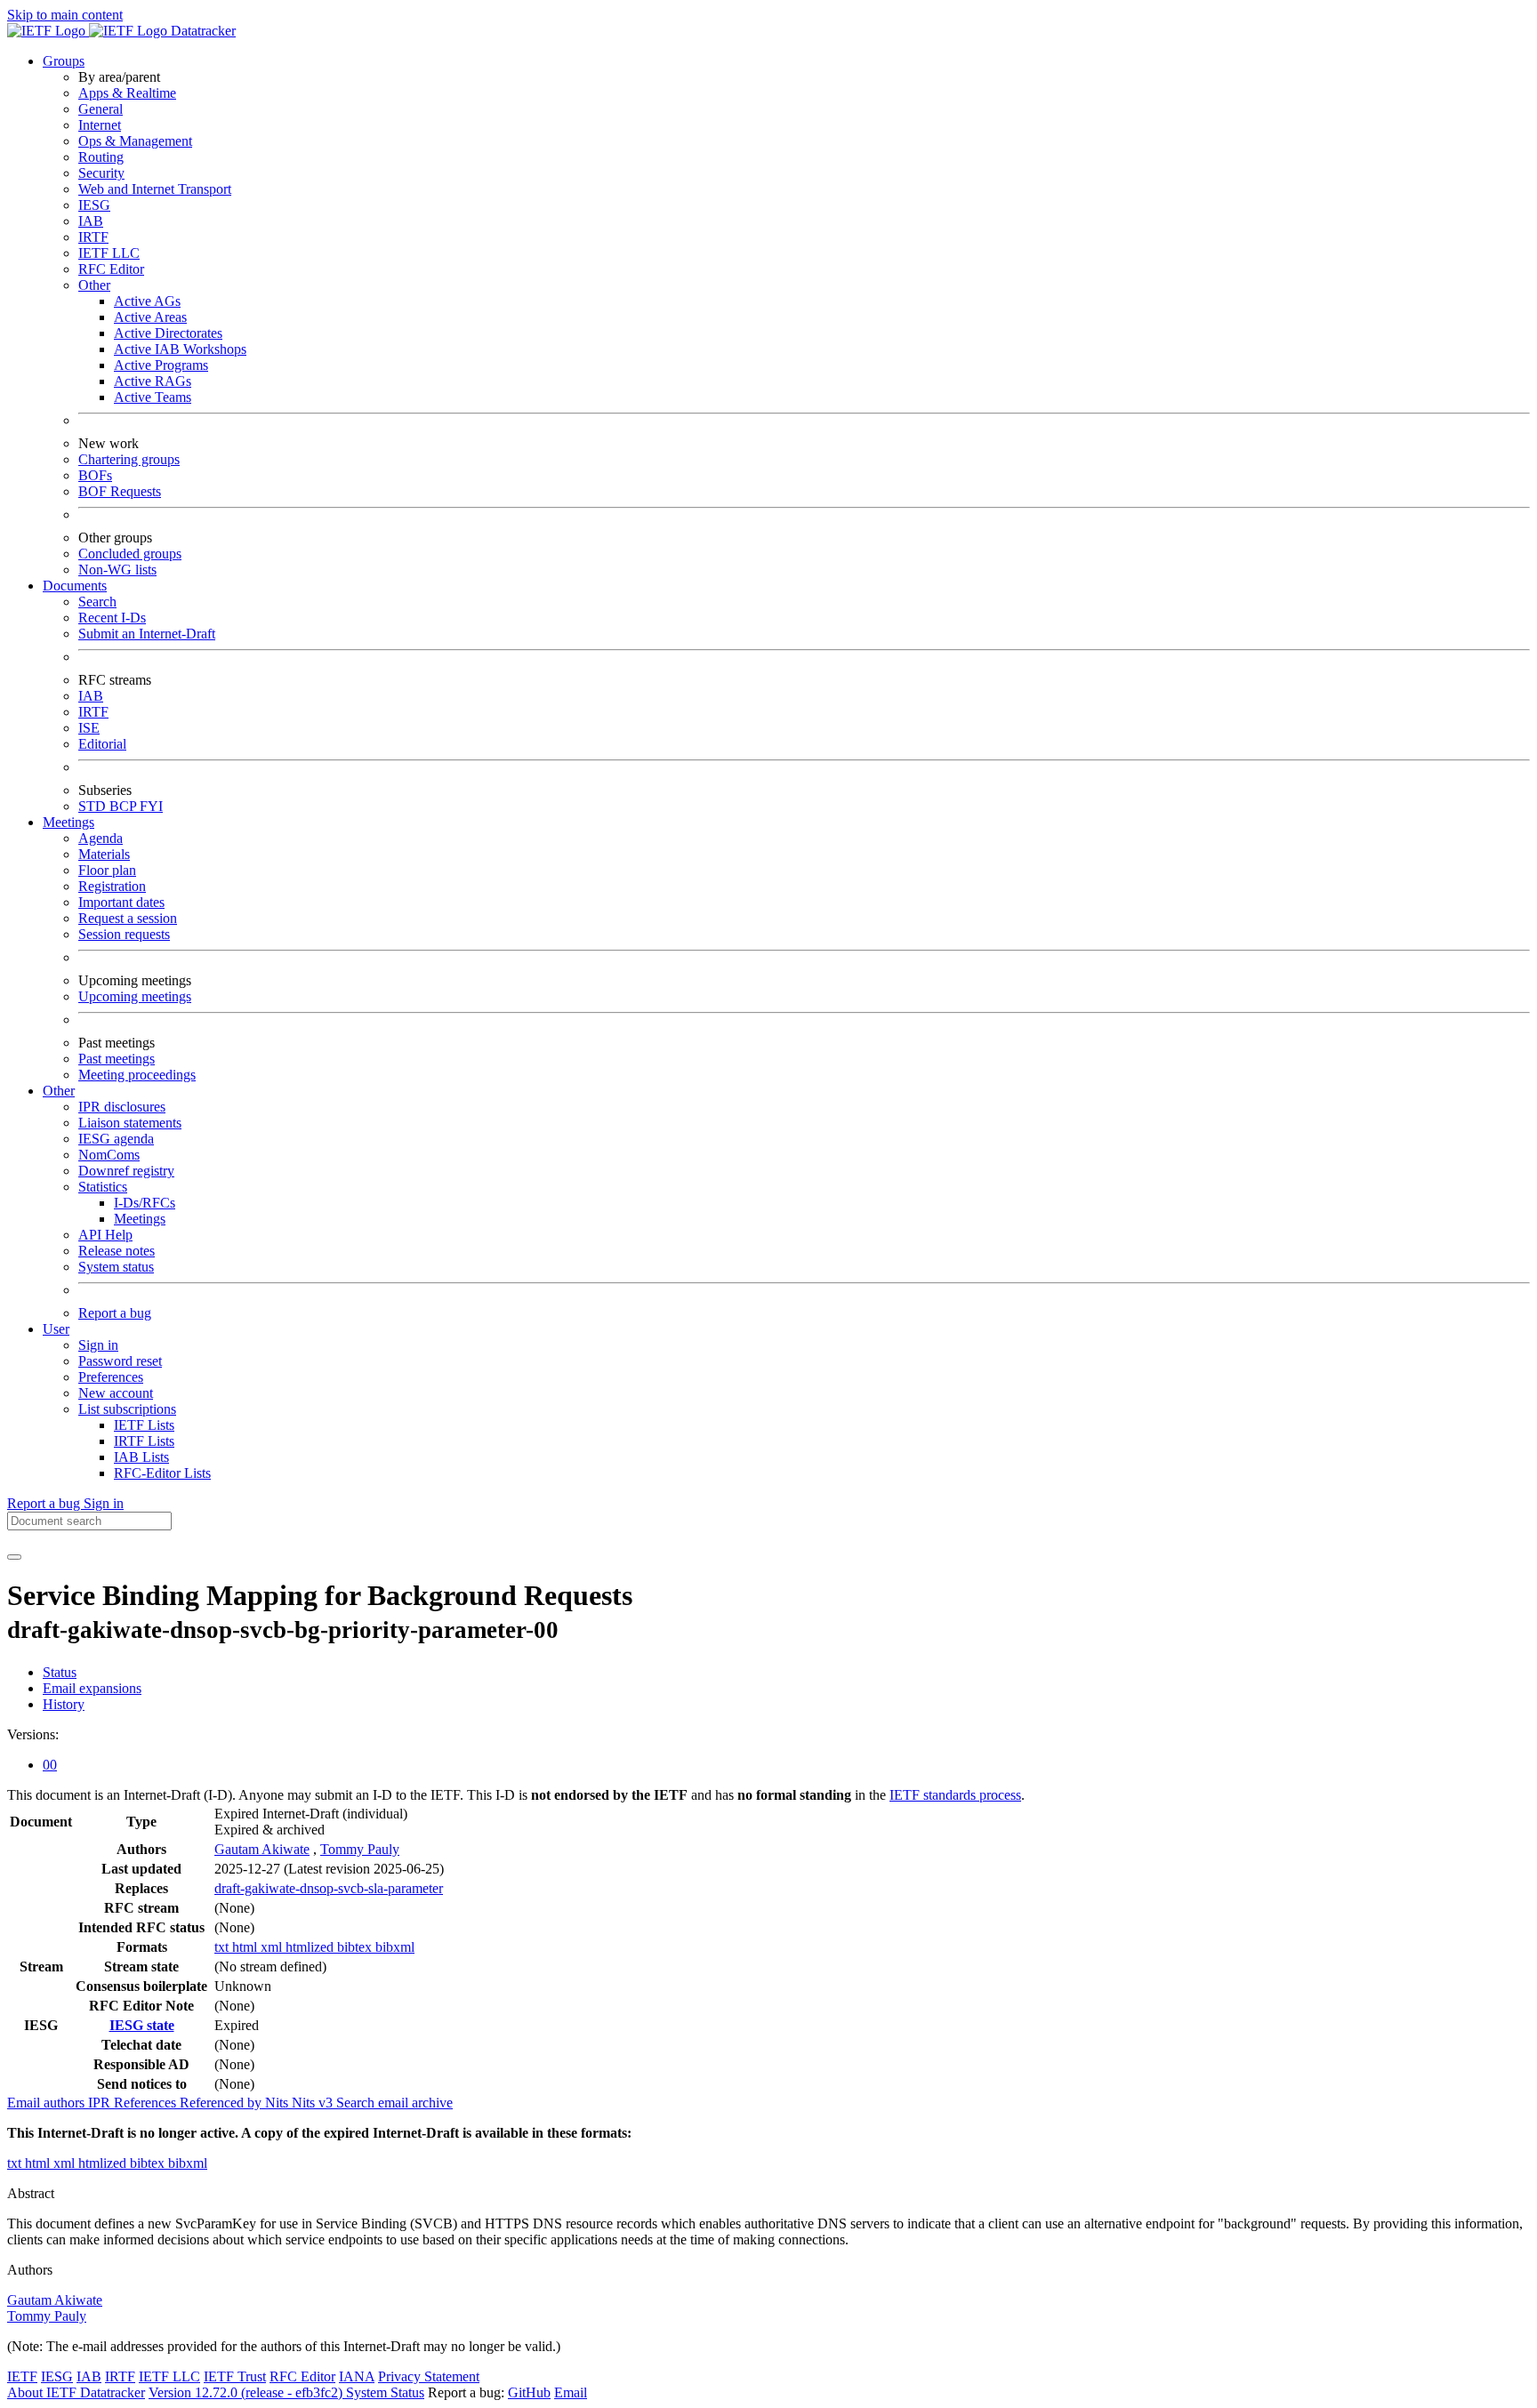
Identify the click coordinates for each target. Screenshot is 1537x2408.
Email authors (48, 2103)
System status (116, 1267)
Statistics (103, 1187)
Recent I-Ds (112, 618)
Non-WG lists (117, 570)
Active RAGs (153, 381)
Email (571, 2392)
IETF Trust (235, 2376)
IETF (22, 2376)
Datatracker (201, 31)
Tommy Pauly (360, 1849)
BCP (125, 806)
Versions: (33, 1734)
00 (50, 1765)
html (246, 1947)
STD (94, 806)
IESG (94, 205)
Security (101, 173)
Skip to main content (65, 15)
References (147, 2103)
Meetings (140, 1219)
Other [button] (59, 1091)
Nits (278, 2103)
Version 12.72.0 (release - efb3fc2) (247, 2392)
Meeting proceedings (137, 1075)
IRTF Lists (144, 1441)
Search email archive (394, 2103)
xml (273, 1947)
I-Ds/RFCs (145, 1203)
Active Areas (150, 317)
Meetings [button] (68, 822)
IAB (91, 221)
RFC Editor (111, 269)
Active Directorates (168, 333)
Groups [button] (64, 61)
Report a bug (115, 1313)
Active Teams (153, 397)
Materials (104, 854)
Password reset (120, 1361)
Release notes (117, 1251)
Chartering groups (129, 459)
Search (97, 602)
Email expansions (92, 1688)
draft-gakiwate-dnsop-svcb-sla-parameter (329, 1888)
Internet (100, 125)
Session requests (124, 934)
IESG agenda (116, 1139)
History (64, 1704)
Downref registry (126, 1171)
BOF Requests (120, 491)
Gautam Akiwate (262, 1849)
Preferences (111, 1377)
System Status (385, 2392)
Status (60, 1672)
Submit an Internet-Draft (147, 634)
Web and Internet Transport (155, 189)
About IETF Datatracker (76, 2392)
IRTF (93, 237)
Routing (101, 157)
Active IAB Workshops (180, 349)
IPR (101, 2103)
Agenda (101, 838)
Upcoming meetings (135, 996)
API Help (105, 1235)
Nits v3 (314, 2103)
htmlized (311, 1947)
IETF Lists (144, 1425)
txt (223, 1947)
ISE (89, 728)
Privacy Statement (429, 2376)
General (101, 109)
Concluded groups (130, 554)
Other (94, 285)
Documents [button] (75, 586)
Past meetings (117, 1059)
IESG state (142, 2025)
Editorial (102, 744)
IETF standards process (955, 1795)
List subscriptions (127, 1409)
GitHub (529, 2392)
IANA (357, 2376)
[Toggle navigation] (14, 1557)
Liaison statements (130, 1123)
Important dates (121, 902)
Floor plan (107, 870)
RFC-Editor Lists (162, 1473)
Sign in (98, 1345)
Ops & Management (135, 141)
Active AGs (147, 301)
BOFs (95, 475)
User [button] (56, 1329)
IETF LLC (109, 253)
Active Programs (161, 365)
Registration (112, 886)
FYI (151, 806)
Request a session (128, 918)
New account (116, 1393)
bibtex (356, 1947)
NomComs (109, 1155)
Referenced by (222, 2103)
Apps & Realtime (127, 93)
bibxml (395, 1947)
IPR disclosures (122, 1107)
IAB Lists (141, 1457)
